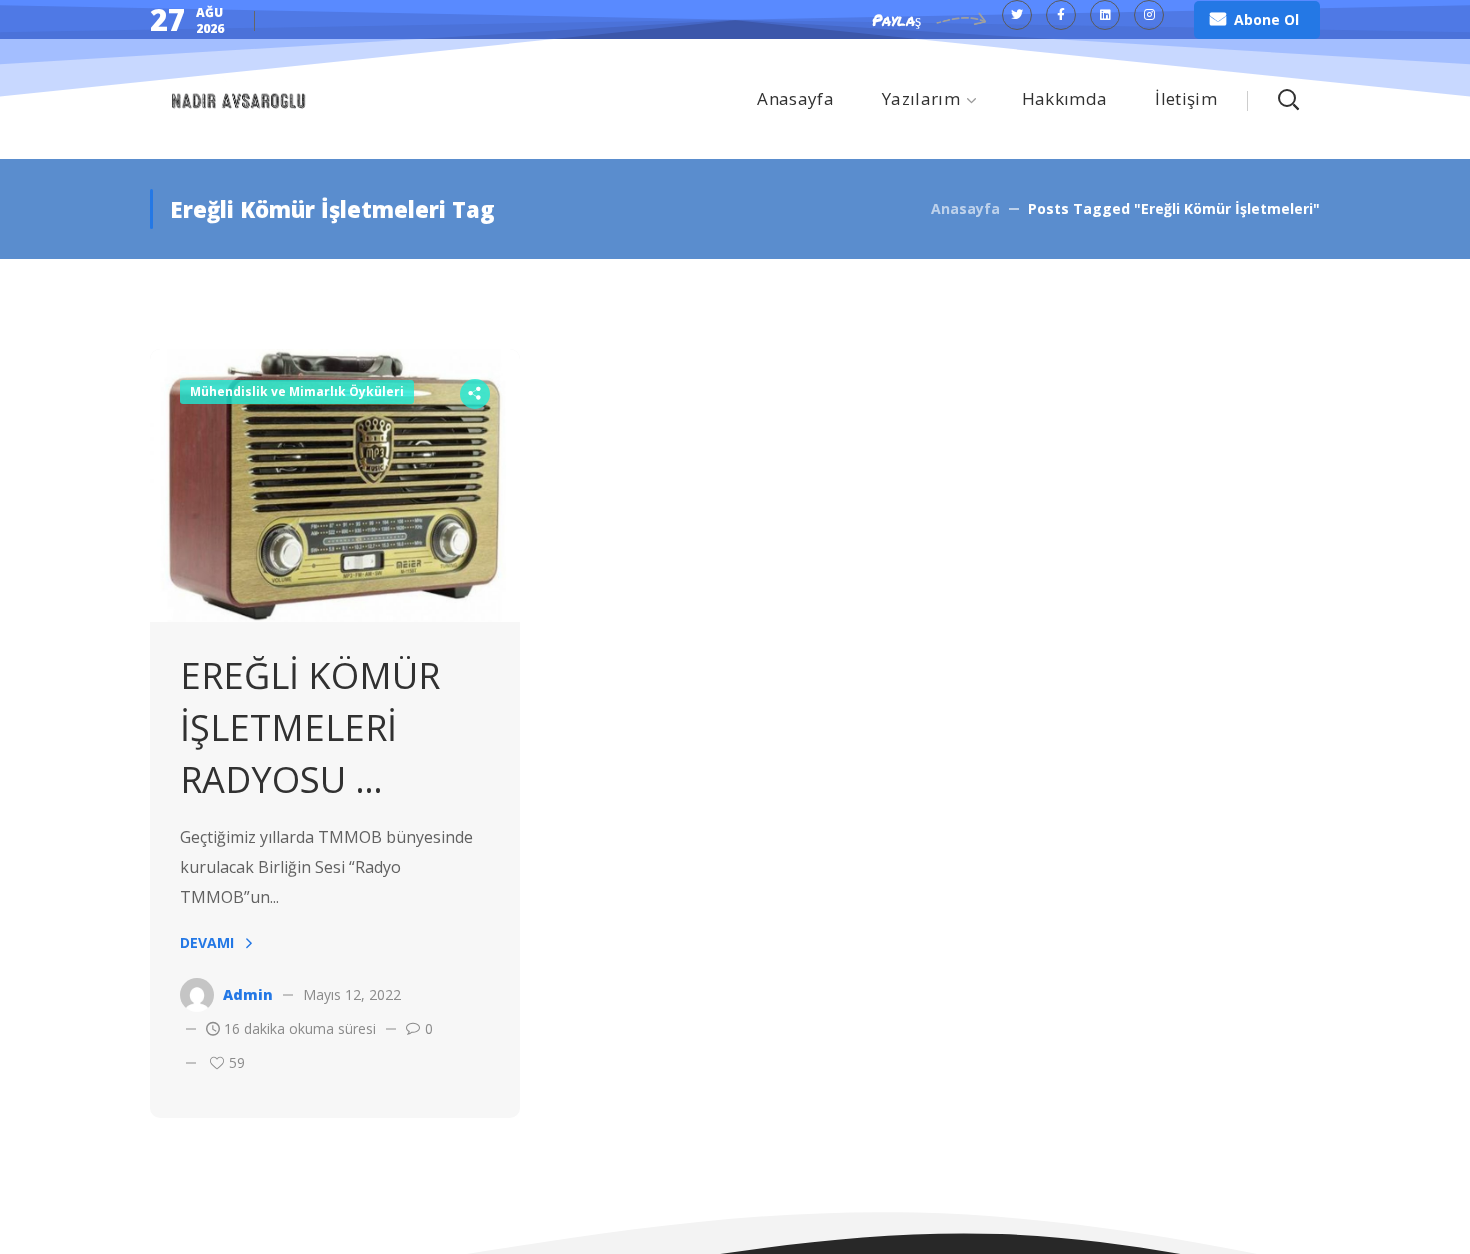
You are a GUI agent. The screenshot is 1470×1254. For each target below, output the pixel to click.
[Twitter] (1017, 15)
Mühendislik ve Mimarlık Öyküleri (297, 391)
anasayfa (965, 208)
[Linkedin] (1105, 15)
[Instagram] (1149, 15)
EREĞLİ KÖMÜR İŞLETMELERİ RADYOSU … (310, 727)
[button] (1257, 20)
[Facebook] (1061, 15)
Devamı (207, 942)
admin (248, 994)
